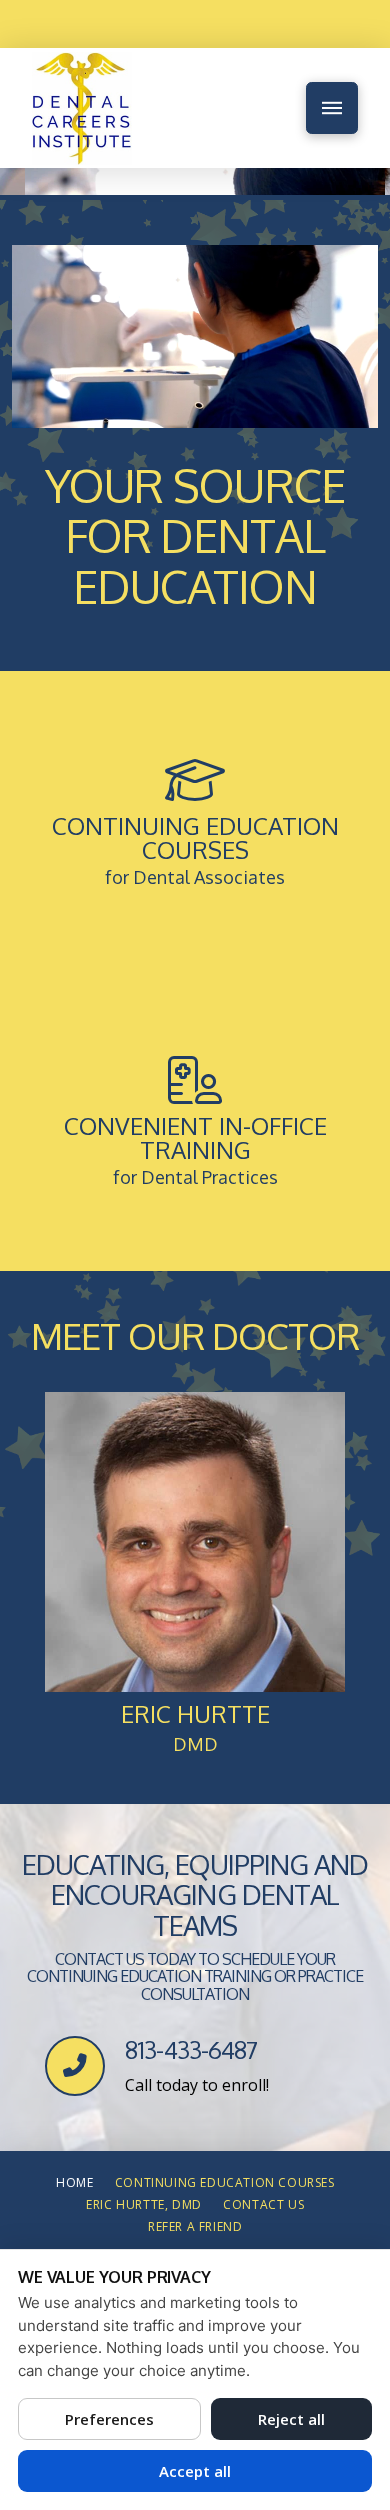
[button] (332, 108)
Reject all (291, 2419)
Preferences (109, 2419)
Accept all (195, 2471)
